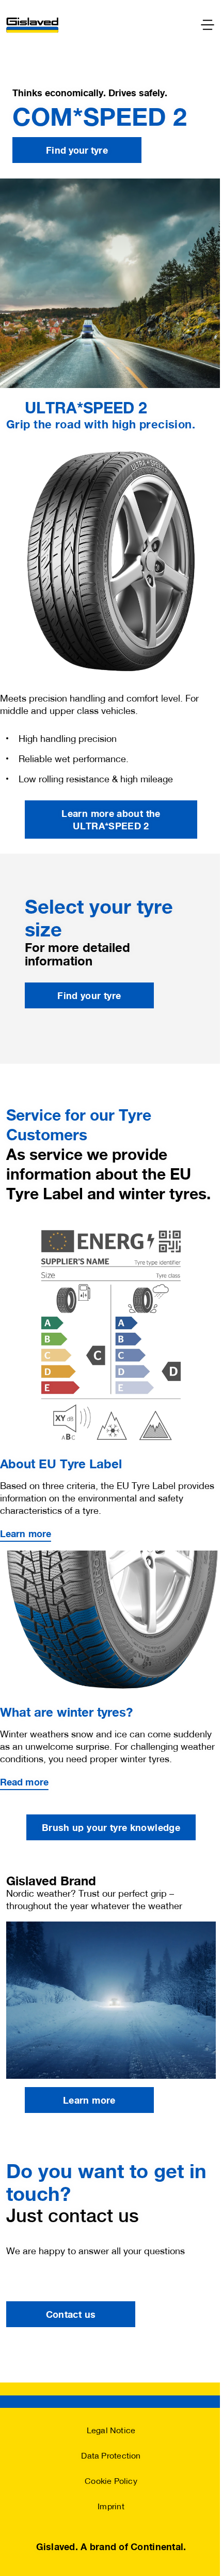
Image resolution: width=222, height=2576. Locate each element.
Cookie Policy (111, 2481)
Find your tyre (77, 150)
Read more (24, 1782)
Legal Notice (111, 2430)
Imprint (111, 2506)
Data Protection (111, 2455)
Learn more (26, 1533)
